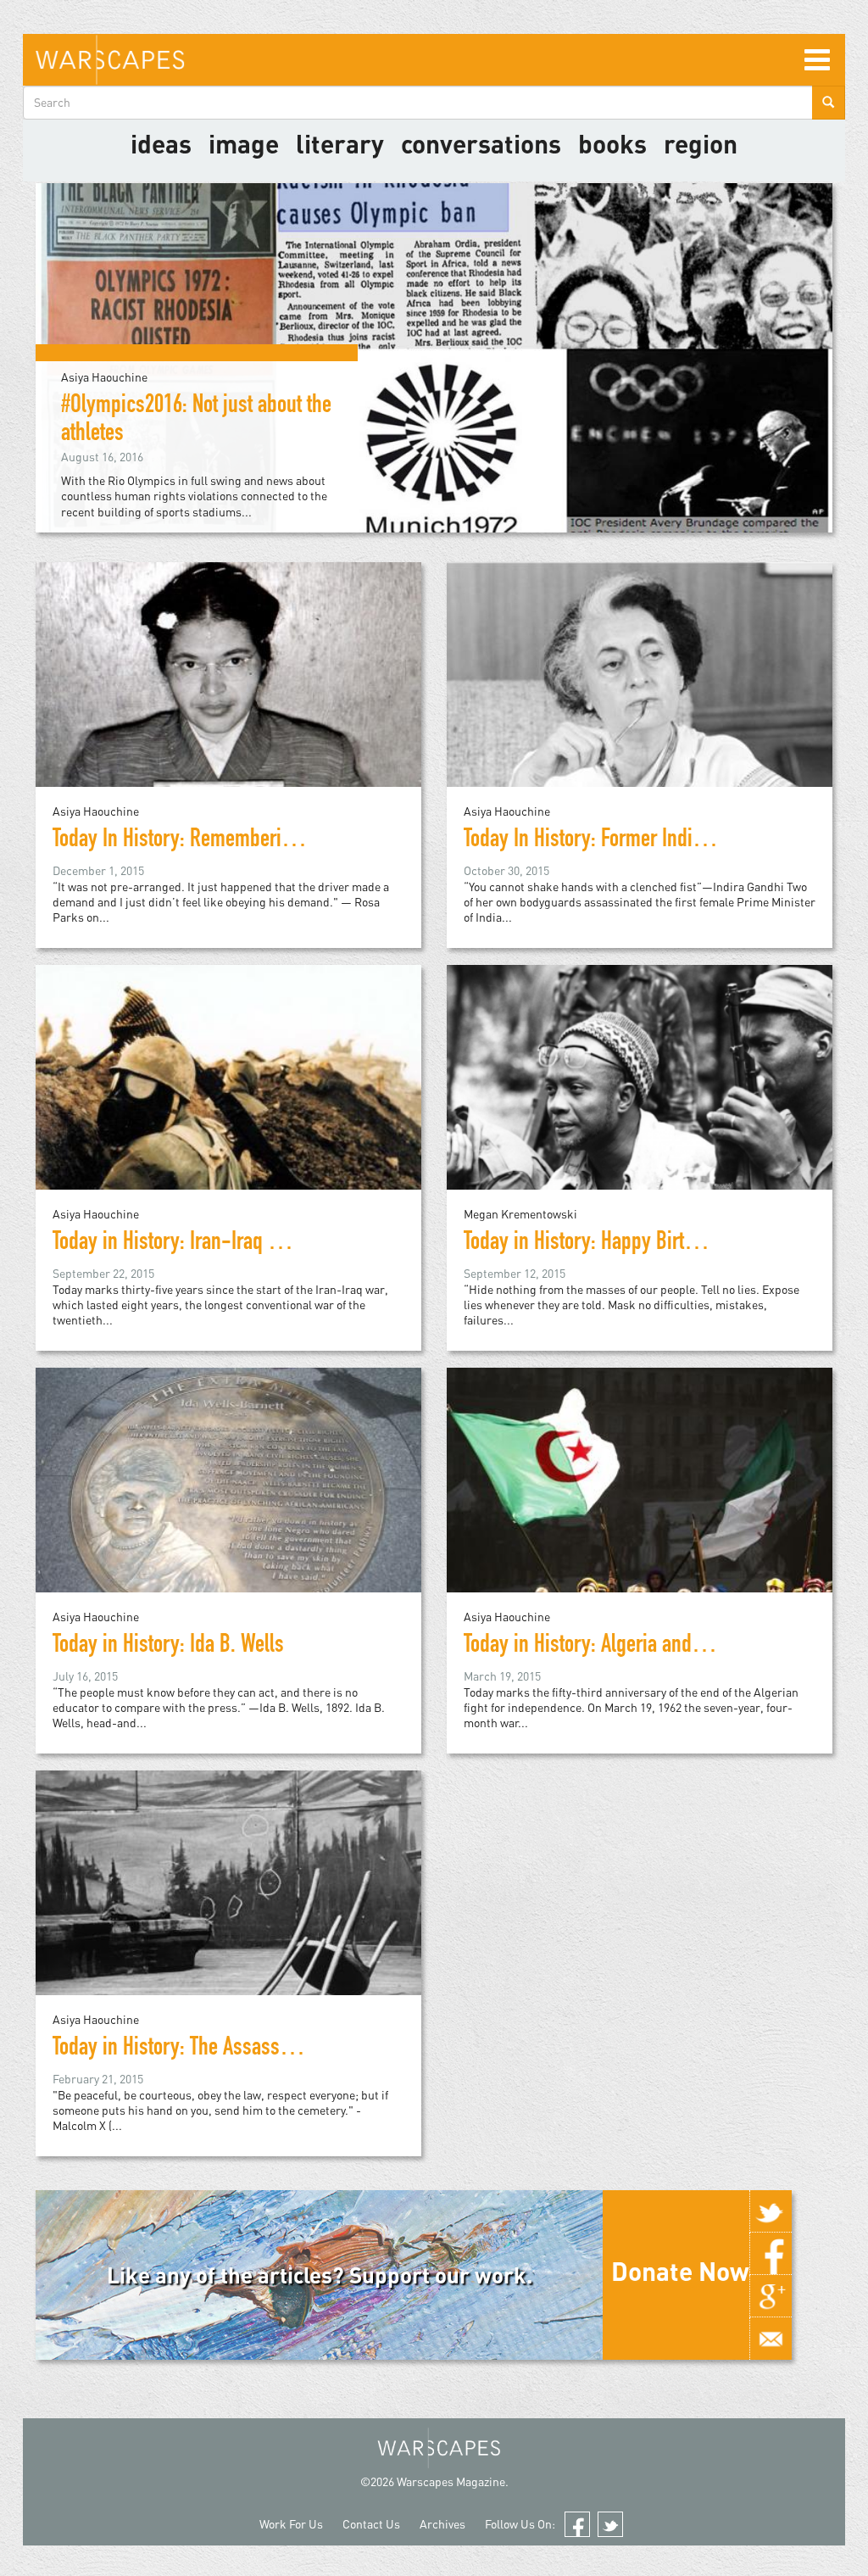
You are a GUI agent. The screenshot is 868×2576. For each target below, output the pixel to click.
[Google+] (771, 2296)
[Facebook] (771, 2254)
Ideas (161, 143)
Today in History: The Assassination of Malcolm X (248, 2049)
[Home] (110, 60)
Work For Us (291, 2524)
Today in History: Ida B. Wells (168, 1647)
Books (612, 143)
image (244, 143)
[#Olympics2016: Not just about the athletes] (434, 356)
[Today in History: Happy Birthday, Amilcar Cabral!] (640, 1105)
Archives (442, 2524)
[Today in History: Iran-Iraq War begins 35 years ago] (228, 1105)
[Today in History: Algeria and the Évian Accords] (640, 1508)
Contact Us (371, 2524)
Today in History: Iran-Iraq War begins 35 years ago (259, 1244)
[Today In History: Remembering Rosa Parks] (228, 703)
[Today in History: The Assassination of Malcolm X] (228, 1911)
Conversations (481, 143)
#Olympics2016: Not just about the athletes (196, 421)
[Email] (771, 2339)
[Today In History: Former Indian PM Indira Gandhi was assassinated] (640, 703)
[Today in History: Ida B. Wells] (228, 1508)
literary (340, 143)
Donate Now (680, 2271)
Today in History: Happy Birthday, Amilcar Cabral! (659, 1244)
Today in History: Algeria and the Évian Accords (651, 1647)
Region (701, 143)
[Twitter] (771, 2211)
